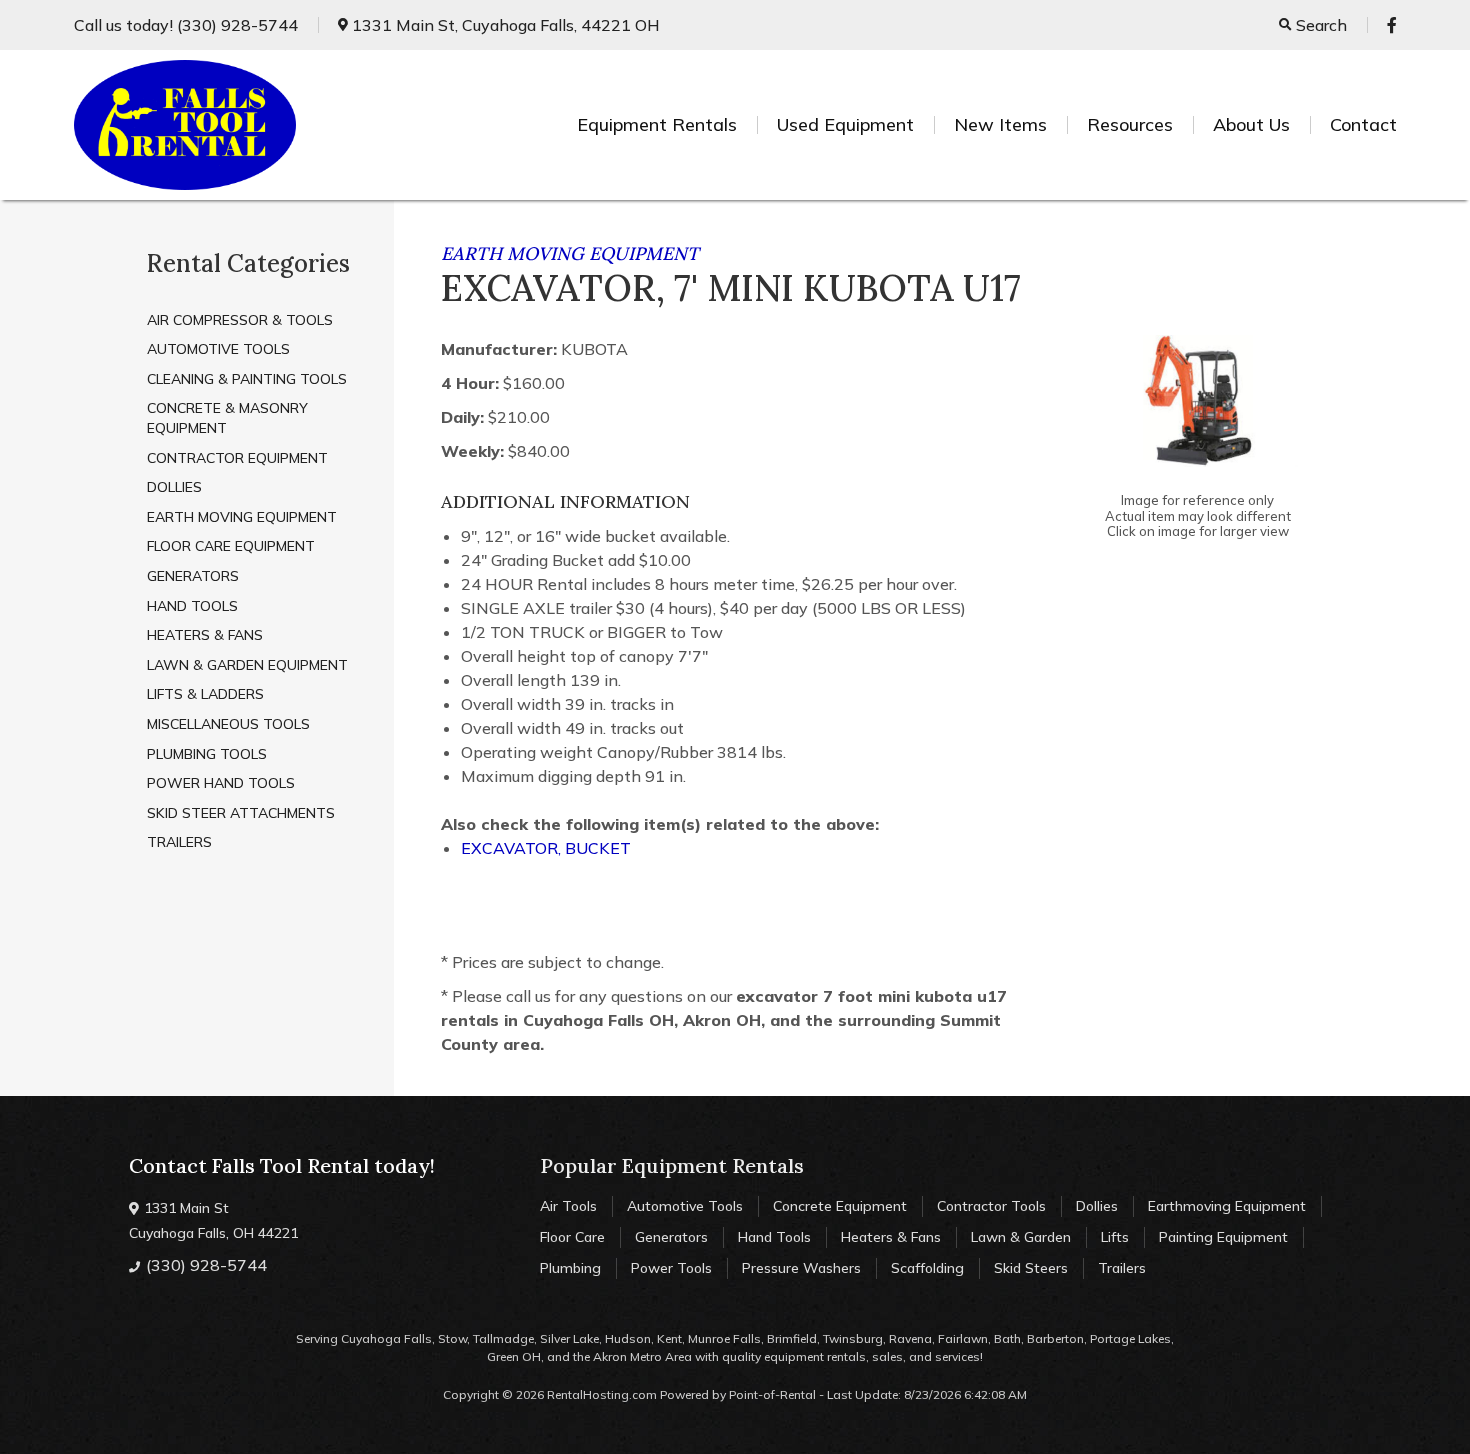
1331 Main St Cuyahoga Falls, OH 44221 (213, 1220)
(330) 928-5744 (186, 25)
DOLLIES (174, 487)
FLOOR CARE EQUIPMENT (231, 546)
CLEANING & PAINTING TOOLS (247, 379)
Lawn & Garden (1021, 1237)
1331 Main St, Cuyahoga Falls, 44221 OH (504, 25)
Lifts (1115, 1237)
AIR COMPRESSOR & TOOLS (240, 320)
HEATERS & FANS (205, 635)
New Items (1000, 124)
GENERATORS (193, 576)
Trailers (1122, 1268)
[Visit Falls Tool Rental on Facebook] (1392, 25)
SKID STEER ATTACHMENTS (241, 813)
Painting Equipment (1223, 1237)
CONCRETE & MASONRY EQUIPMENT (227, 418)
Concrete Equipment (840, 1206)
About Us (1251, 124)
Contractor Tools (991, 1206)
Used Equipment (845, 124)
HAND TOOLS (192, 606)
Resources (1130, 124)
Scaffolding (927, 1268)
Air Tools (568, 1206)
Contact (1363, 124)
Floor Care (572, 1237)
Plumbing (570, 1268)
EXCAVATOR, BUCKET (546, 848)
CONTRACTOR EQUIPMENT (237, 458)
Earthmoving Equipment (1227, 1206)
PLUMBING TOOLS (207, 754)
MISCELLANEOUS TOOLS (228, 724)
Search (1319, 25)
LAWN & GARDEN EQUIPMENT (247, 665)
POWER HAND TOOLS (221, 783)
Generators (671, 1237)
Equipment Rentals (657, 124)
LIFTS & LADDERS (205, 694)
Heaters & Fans (891, 1237)
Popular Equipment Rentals (672, 1165)
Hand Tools (774, 1237)
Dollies (1097, 1206)
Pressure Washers (801, 1268)
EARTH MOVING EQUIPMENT (242, 517)
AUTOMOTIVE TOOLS (218, 349)
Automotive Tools (685, 1206)
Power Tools (671, 1268)
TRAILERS (179, 842)
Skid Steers (1031, 1268)
